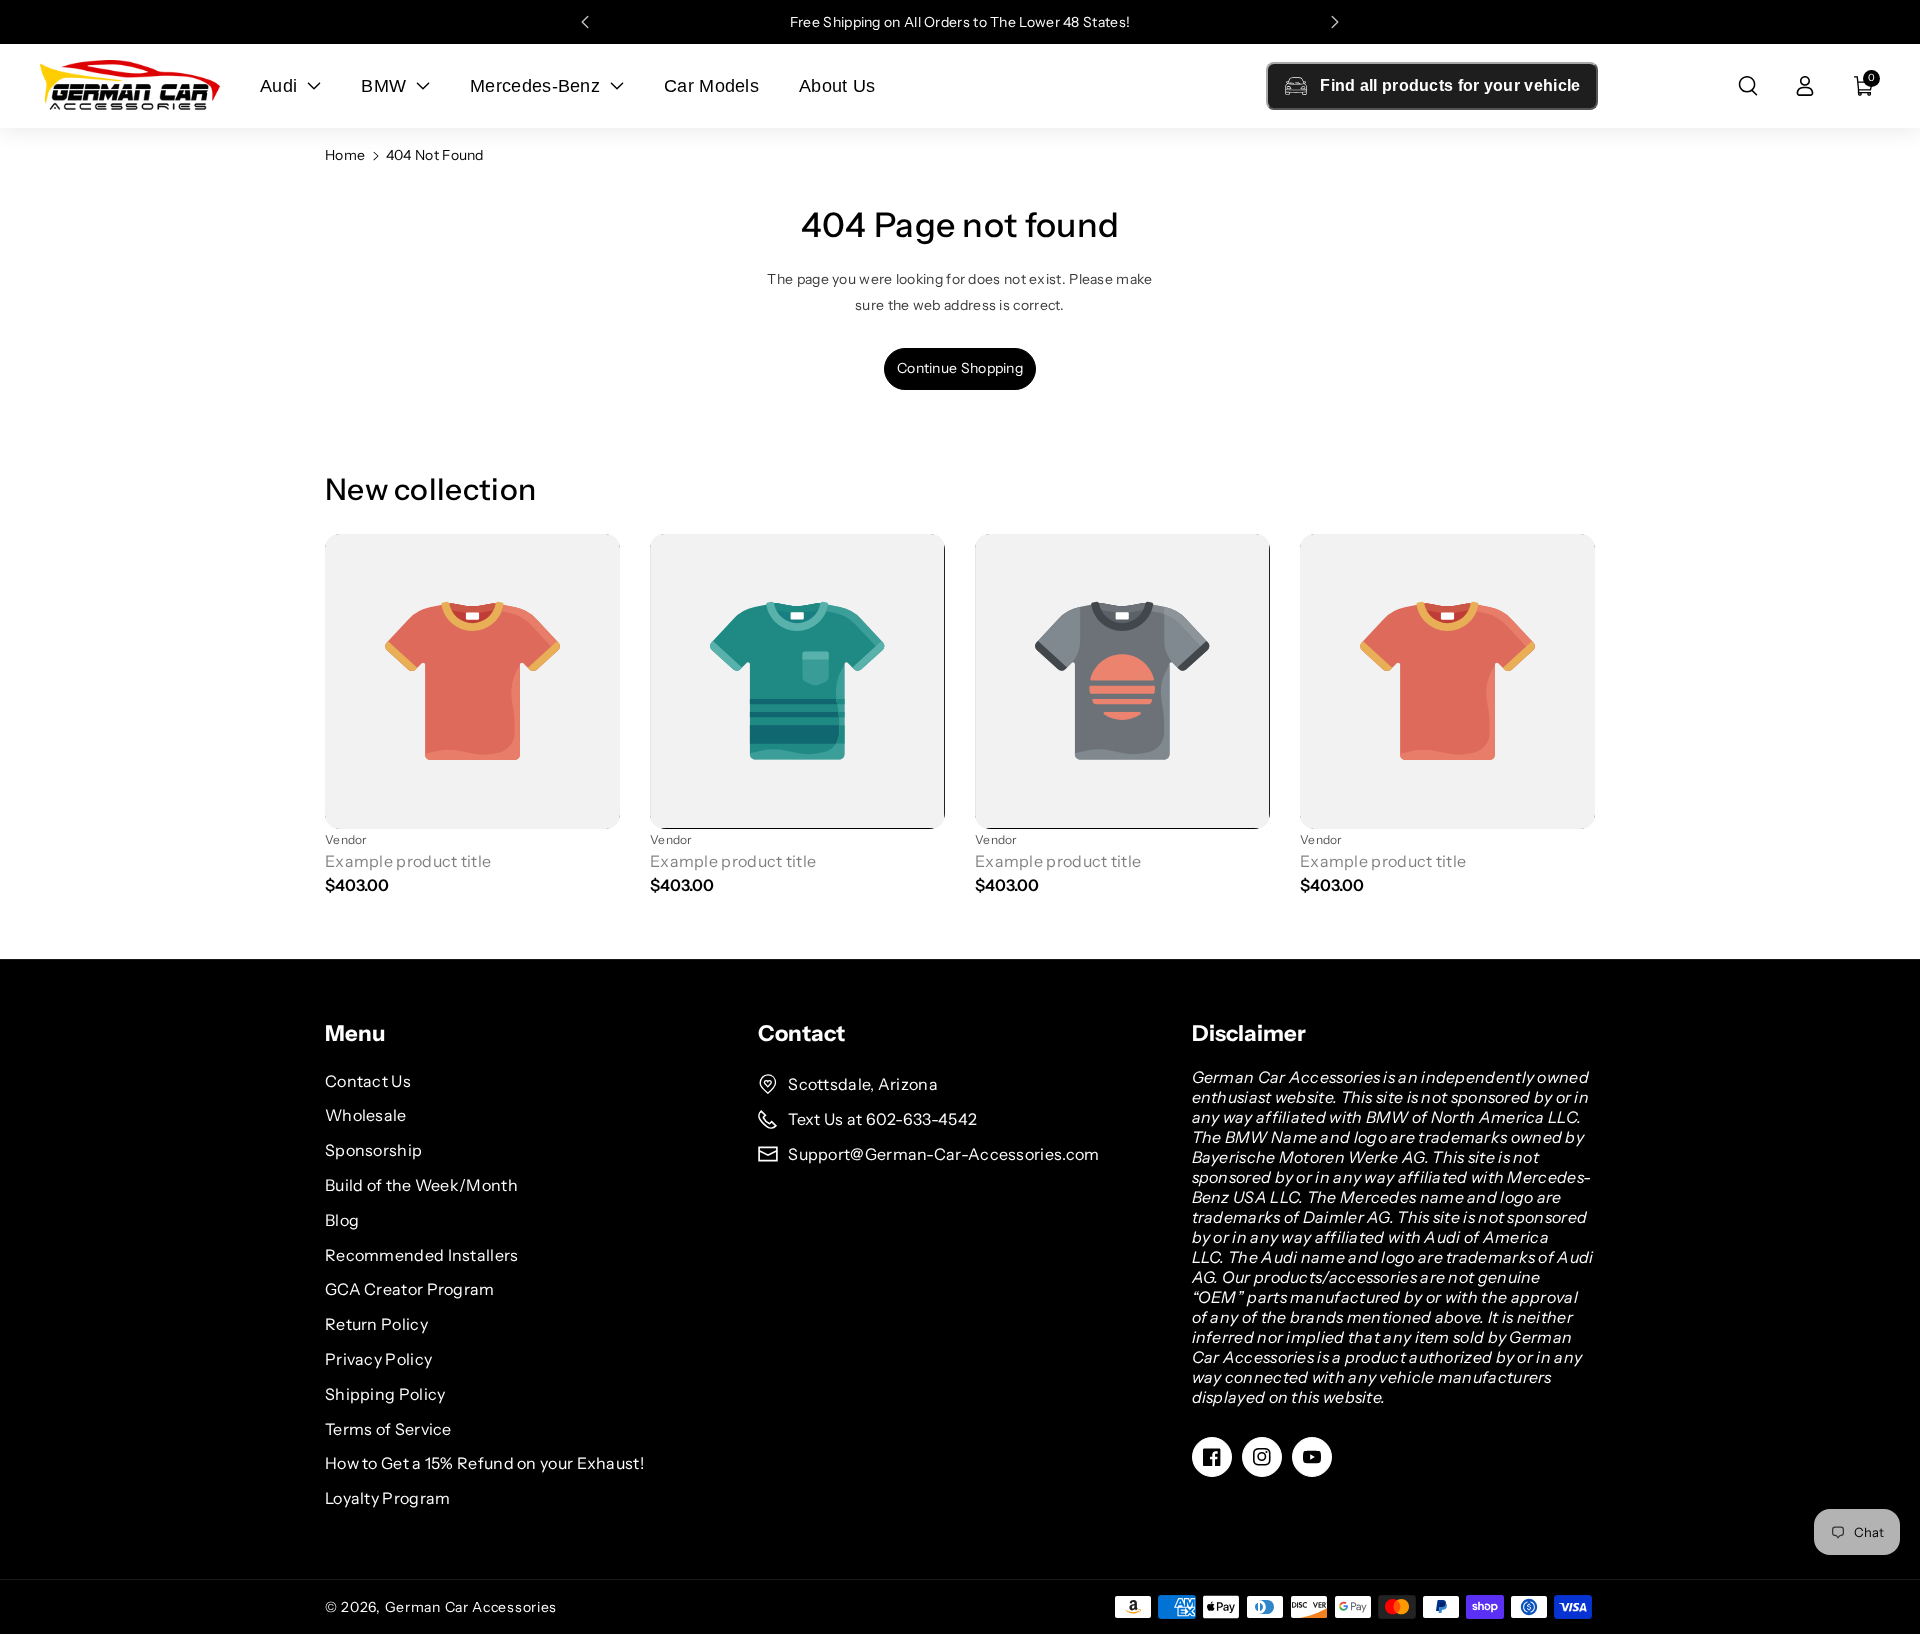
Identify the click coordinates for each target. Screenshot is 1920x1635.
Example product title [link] (408, 861)
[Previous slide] (585, 22)
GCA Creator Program (410, 1289)
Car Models (711, 86)
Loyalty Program (388, 1498)
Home (345, 155)
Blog (342, 1220)
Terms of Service (388, 1429)
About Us (837, 86)
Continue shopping (960, 368)
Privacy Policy (378, 1359)
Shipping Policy (385, 1394)
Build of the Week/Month (421, 1185)
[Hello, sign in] (1805, 86)
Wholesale (366, 1115)
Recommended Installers (422, 1255)
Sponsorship (373, 1150)
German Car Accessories (471, 1607)
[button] (1748, 86)
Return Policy (376, 1324)
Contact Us (368, 1081)
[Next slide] (1335, 22)
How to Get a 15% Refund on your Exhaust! (484, 1463)
